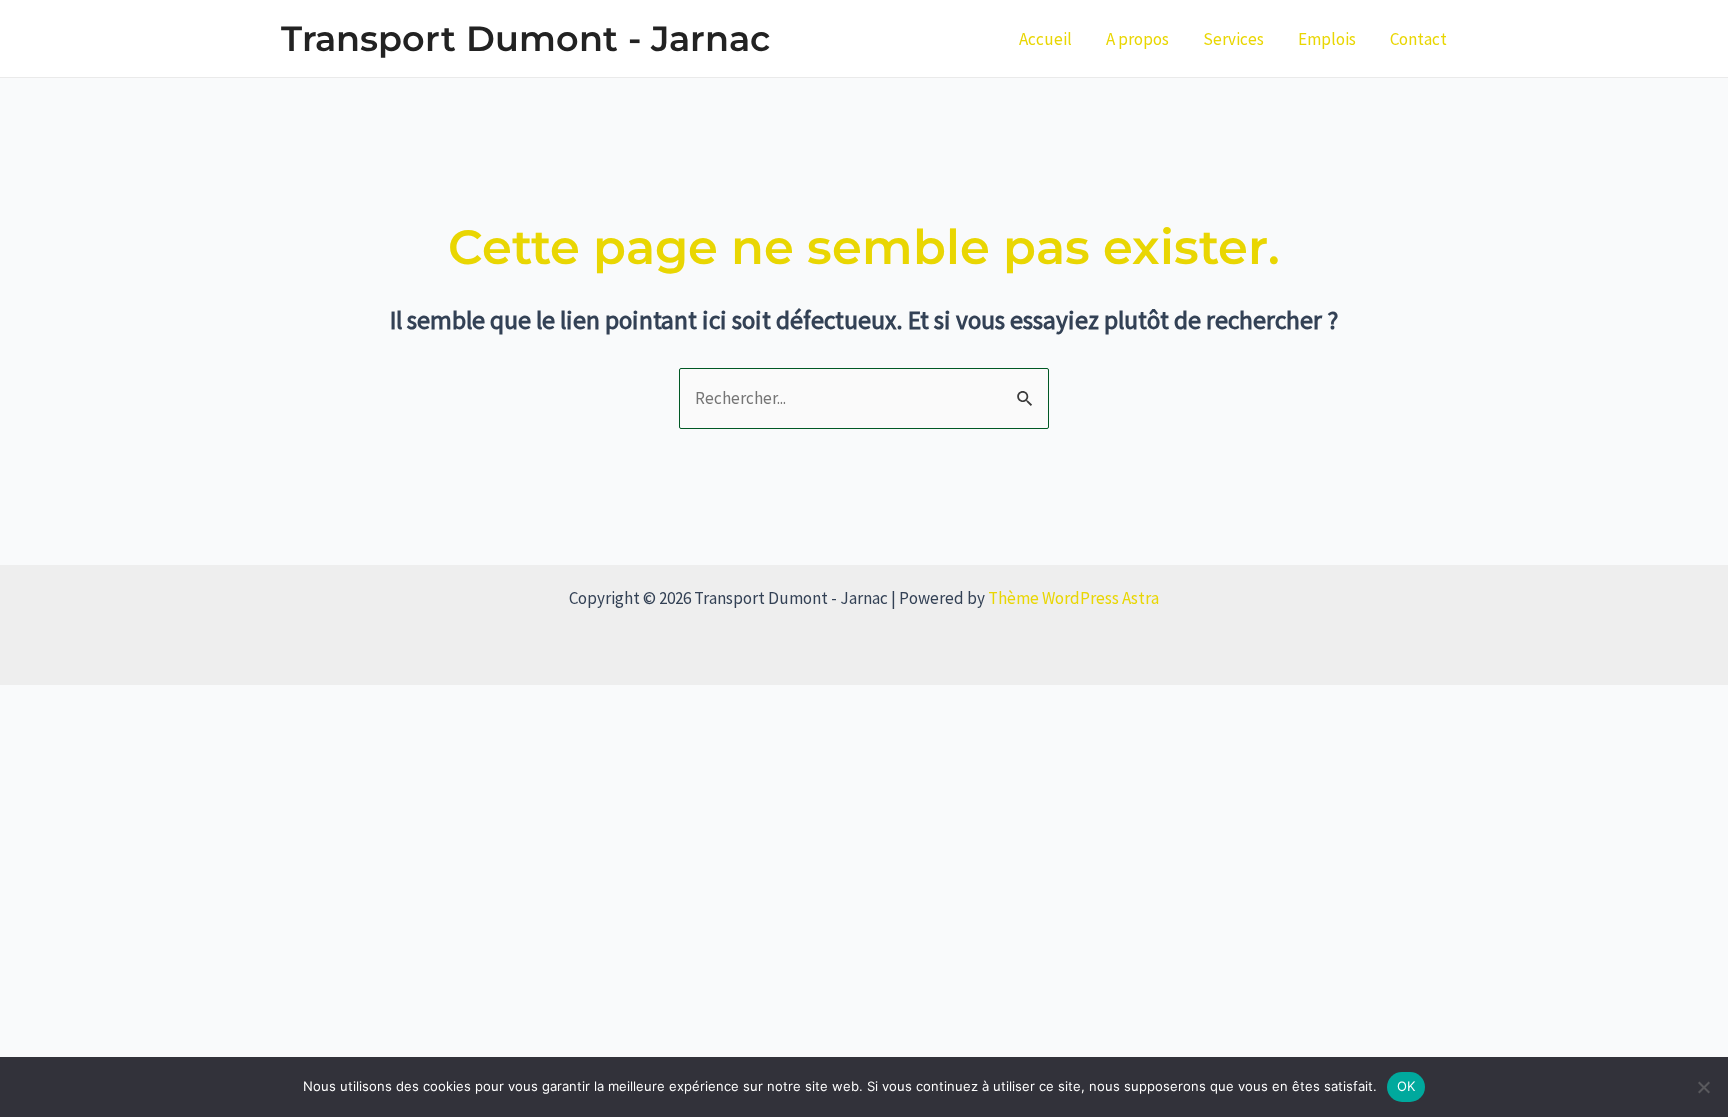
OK (1406, 1086)
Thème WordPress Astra (1073, 598)
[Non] (1703, 1087)
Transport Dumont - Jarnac (525, 38)
